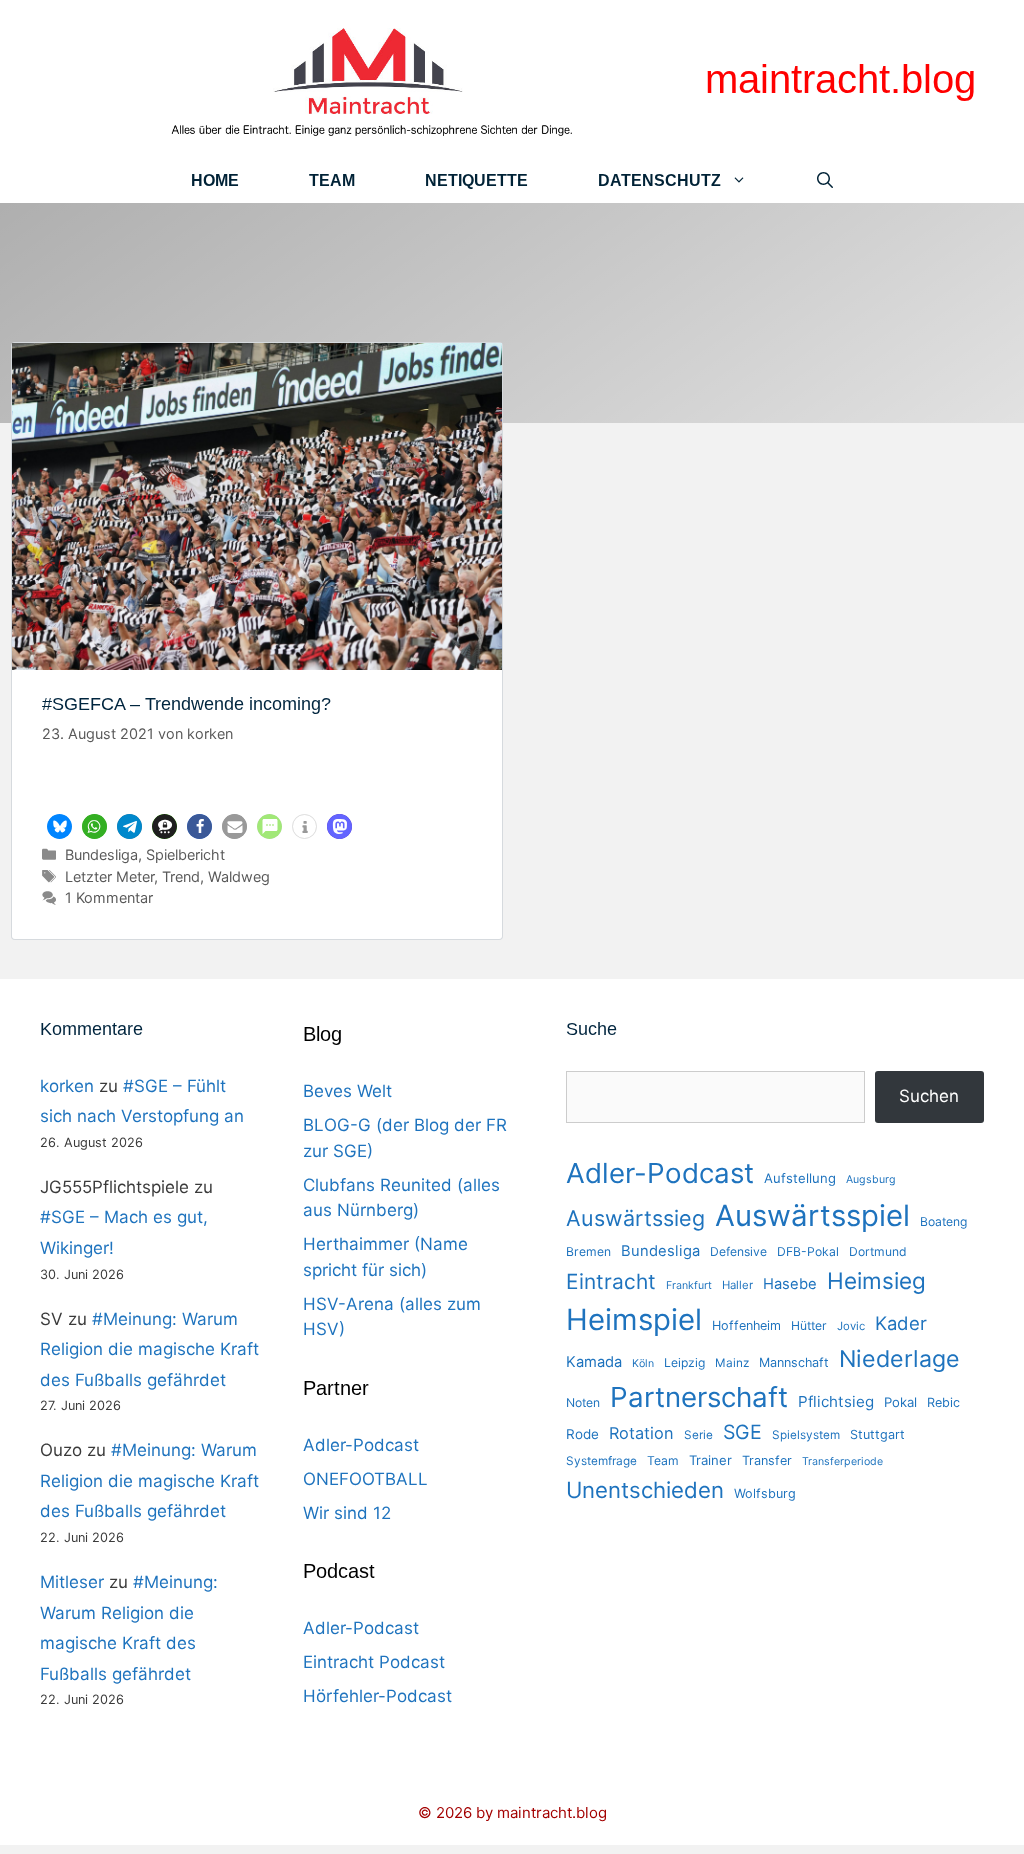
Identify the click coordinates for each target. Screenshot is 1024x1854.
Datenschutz (659, 180)
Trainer (710, 1460)
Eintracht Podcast (374, 1662)
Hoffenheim (746, 1325)
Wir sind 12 (347, 1513)
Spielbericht (185, 854)
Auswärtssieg (635, 1218)
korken (67, 1086)
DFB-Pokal (808, 1251)
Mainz (732, 1363)
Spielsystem (806, 1435)
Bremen (588, 1251)
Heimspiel (634, 1319)
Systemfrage (601, 1461)
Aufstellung (800, 1178)
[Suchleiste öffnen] (825, 180)
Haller (737, 1285)
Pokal (900, 1402)
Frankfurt (689, 1285)
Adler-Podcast (361, 1445)
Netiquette (476, 180)
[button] (59, 826)
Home (215, 180)
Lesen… (257, 785)
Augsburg (871, 1179)
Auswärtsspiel (812, 1215)
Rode (582, 1434)
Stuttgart (877, 1434)
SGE (742, 1432)
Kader (901, 1323)
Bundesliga (101, 854)
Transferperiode (842, 1461)
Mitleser (72, 1582)
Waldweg (239, 876)
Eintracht (611, 1281)
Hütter (809, 1325)
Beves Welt (347, 1091)
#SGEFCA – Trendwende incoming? (186, 704)
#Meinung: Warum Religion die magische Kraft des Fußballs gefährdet (149, 1349)
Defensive (738, 1251)
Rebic (943, 1402)
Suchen (929, 1096)
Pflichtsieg (836, 1401)
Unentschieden (645, 1489)
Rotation (641, 1433)
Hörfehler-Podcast (377, 1696)
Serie (698, 1435)
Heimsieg (876, 1280)
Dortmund (878, 1251)
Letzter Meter (109, 876)
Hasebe (790, 1284)
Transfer (767, 1460)
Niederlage (899, 1359)
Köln (643, 1363)
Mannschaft (794, 1362)
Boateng (943, 1221)
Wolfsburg (765, 1493)
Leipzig (684, 1362)
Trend (181, 876)
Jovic (851, 1326)
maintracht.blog (840, 79)
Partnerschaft (699, 1397)
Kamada (594, 1362)
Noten (583, 1402)
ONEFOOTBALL (365, 1479)
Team (332, 180)
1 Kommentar (109, 897)
